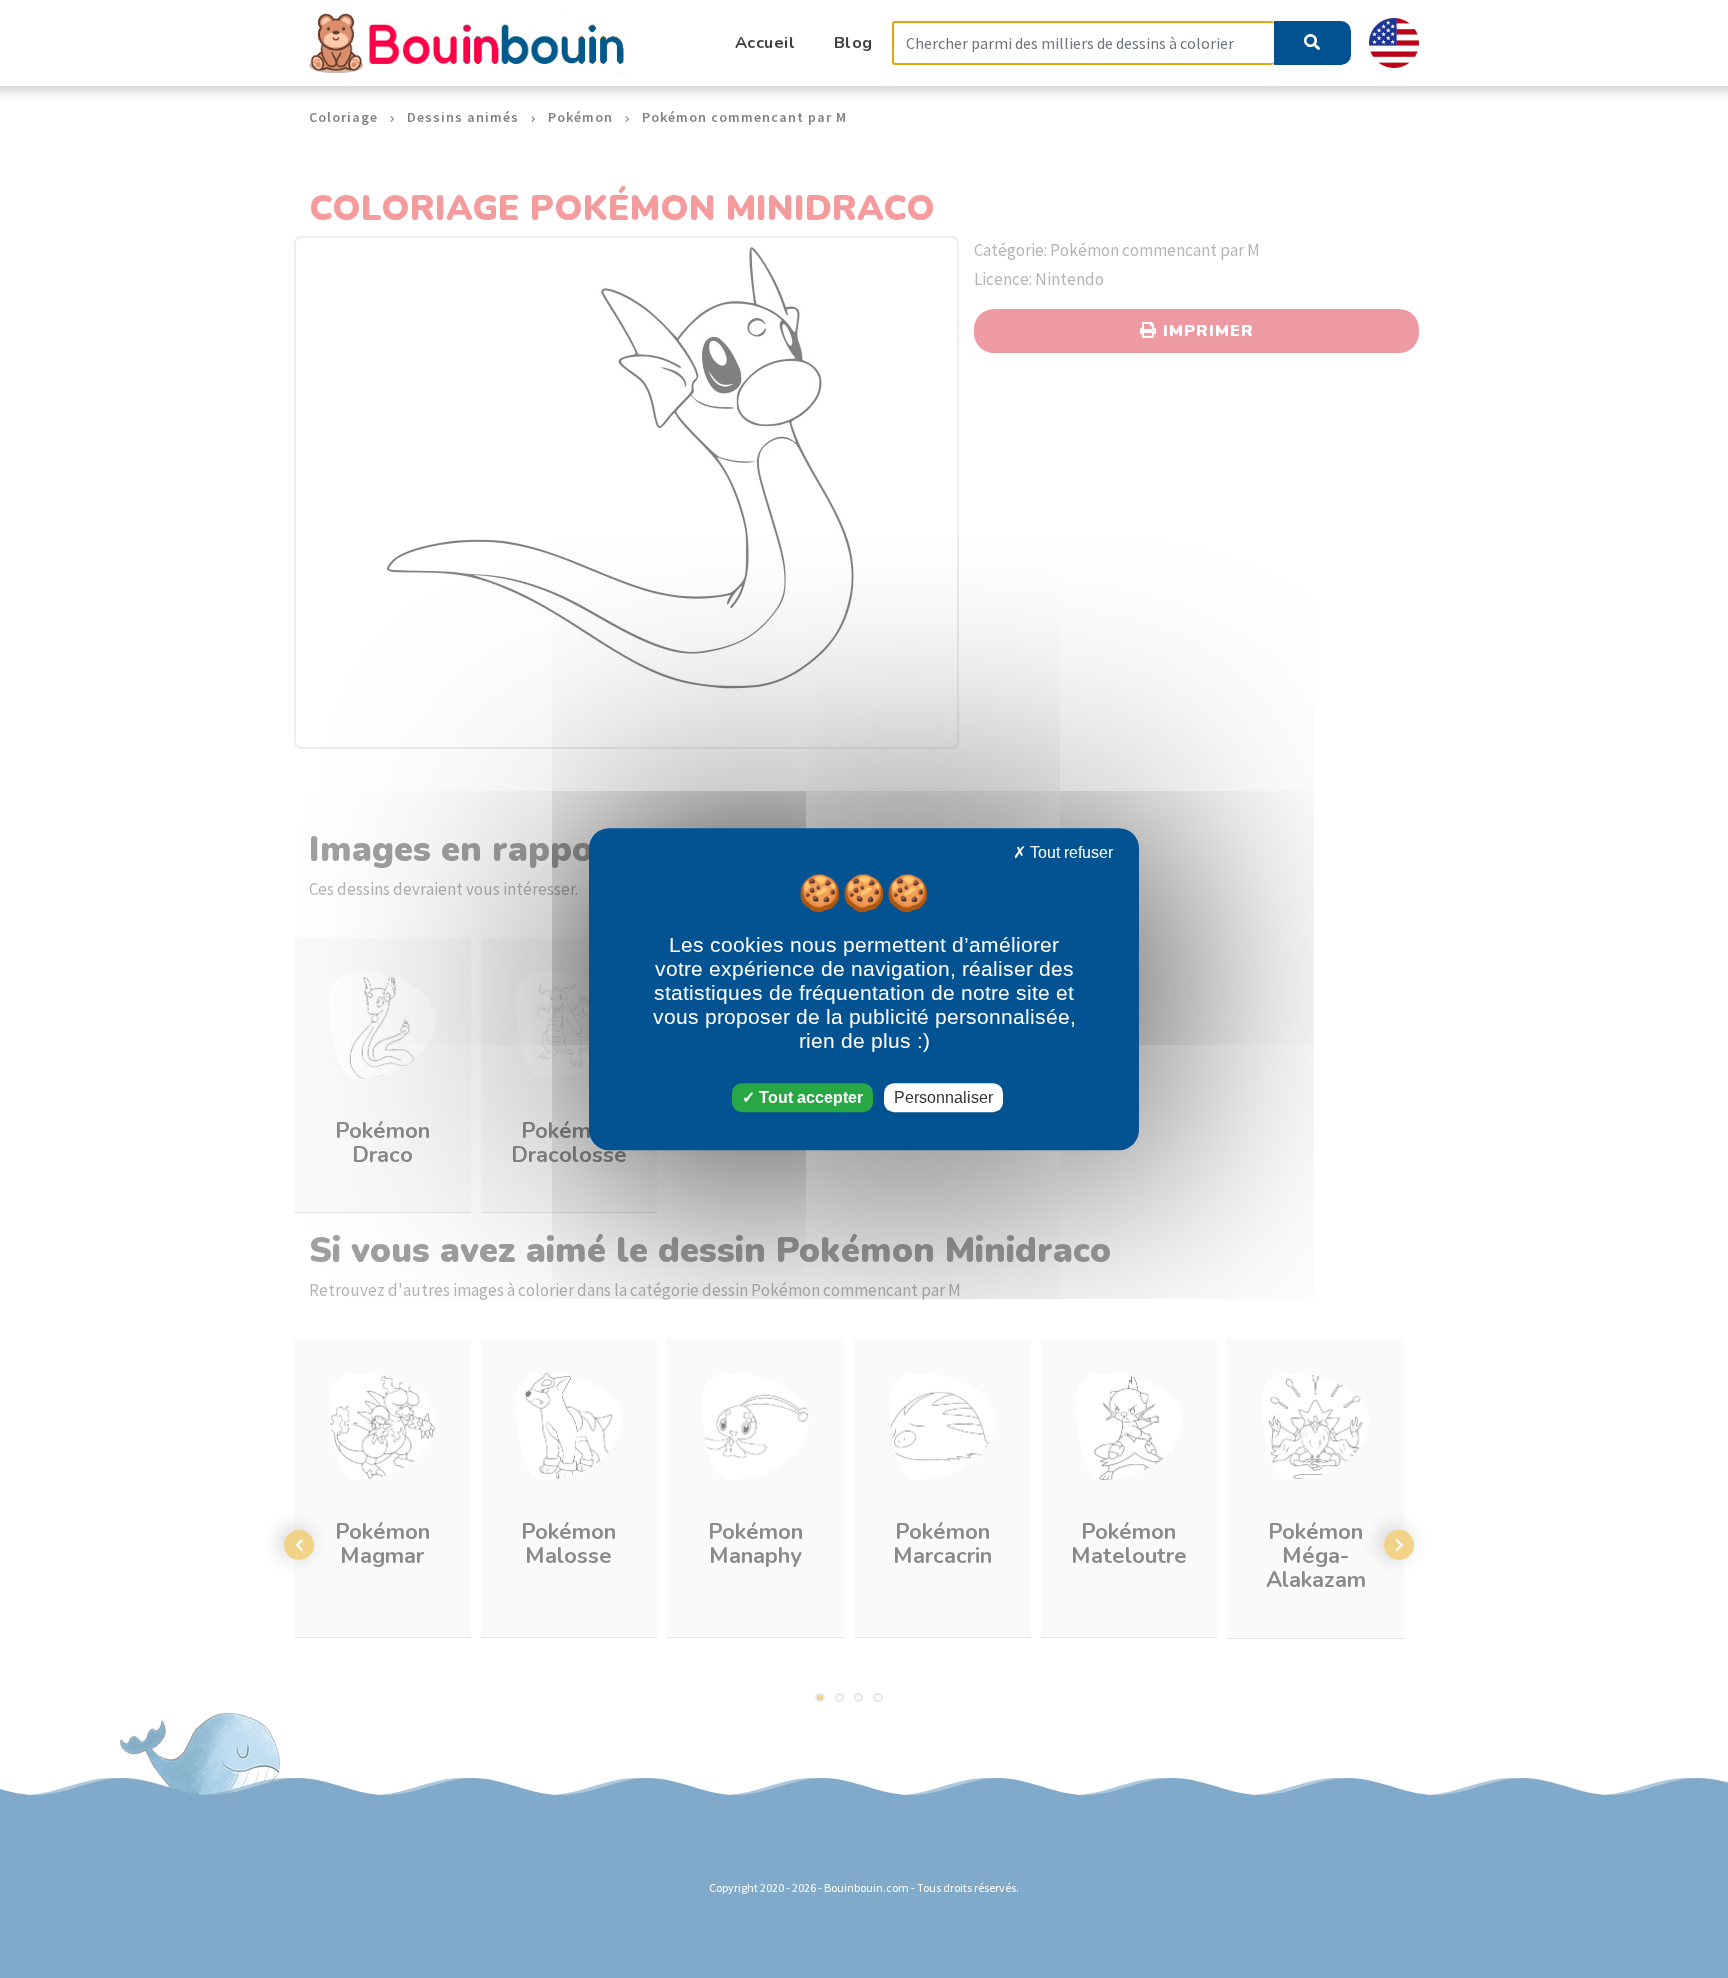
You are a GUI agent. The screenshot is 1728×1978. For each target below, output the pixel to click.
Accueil (765, 42)
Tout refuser (1069, 852)
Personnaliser (943, 1097)
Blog (853, 42)
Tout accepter (809, 1097)
